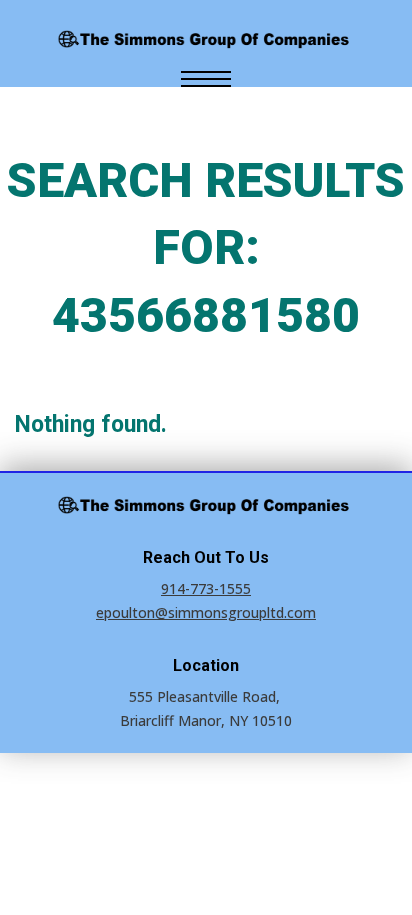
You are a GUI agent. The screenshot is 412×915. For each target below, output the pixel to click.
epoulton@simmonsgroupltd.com (206, 612)
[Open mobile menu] (206, 79)
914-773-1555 (206, 588)
